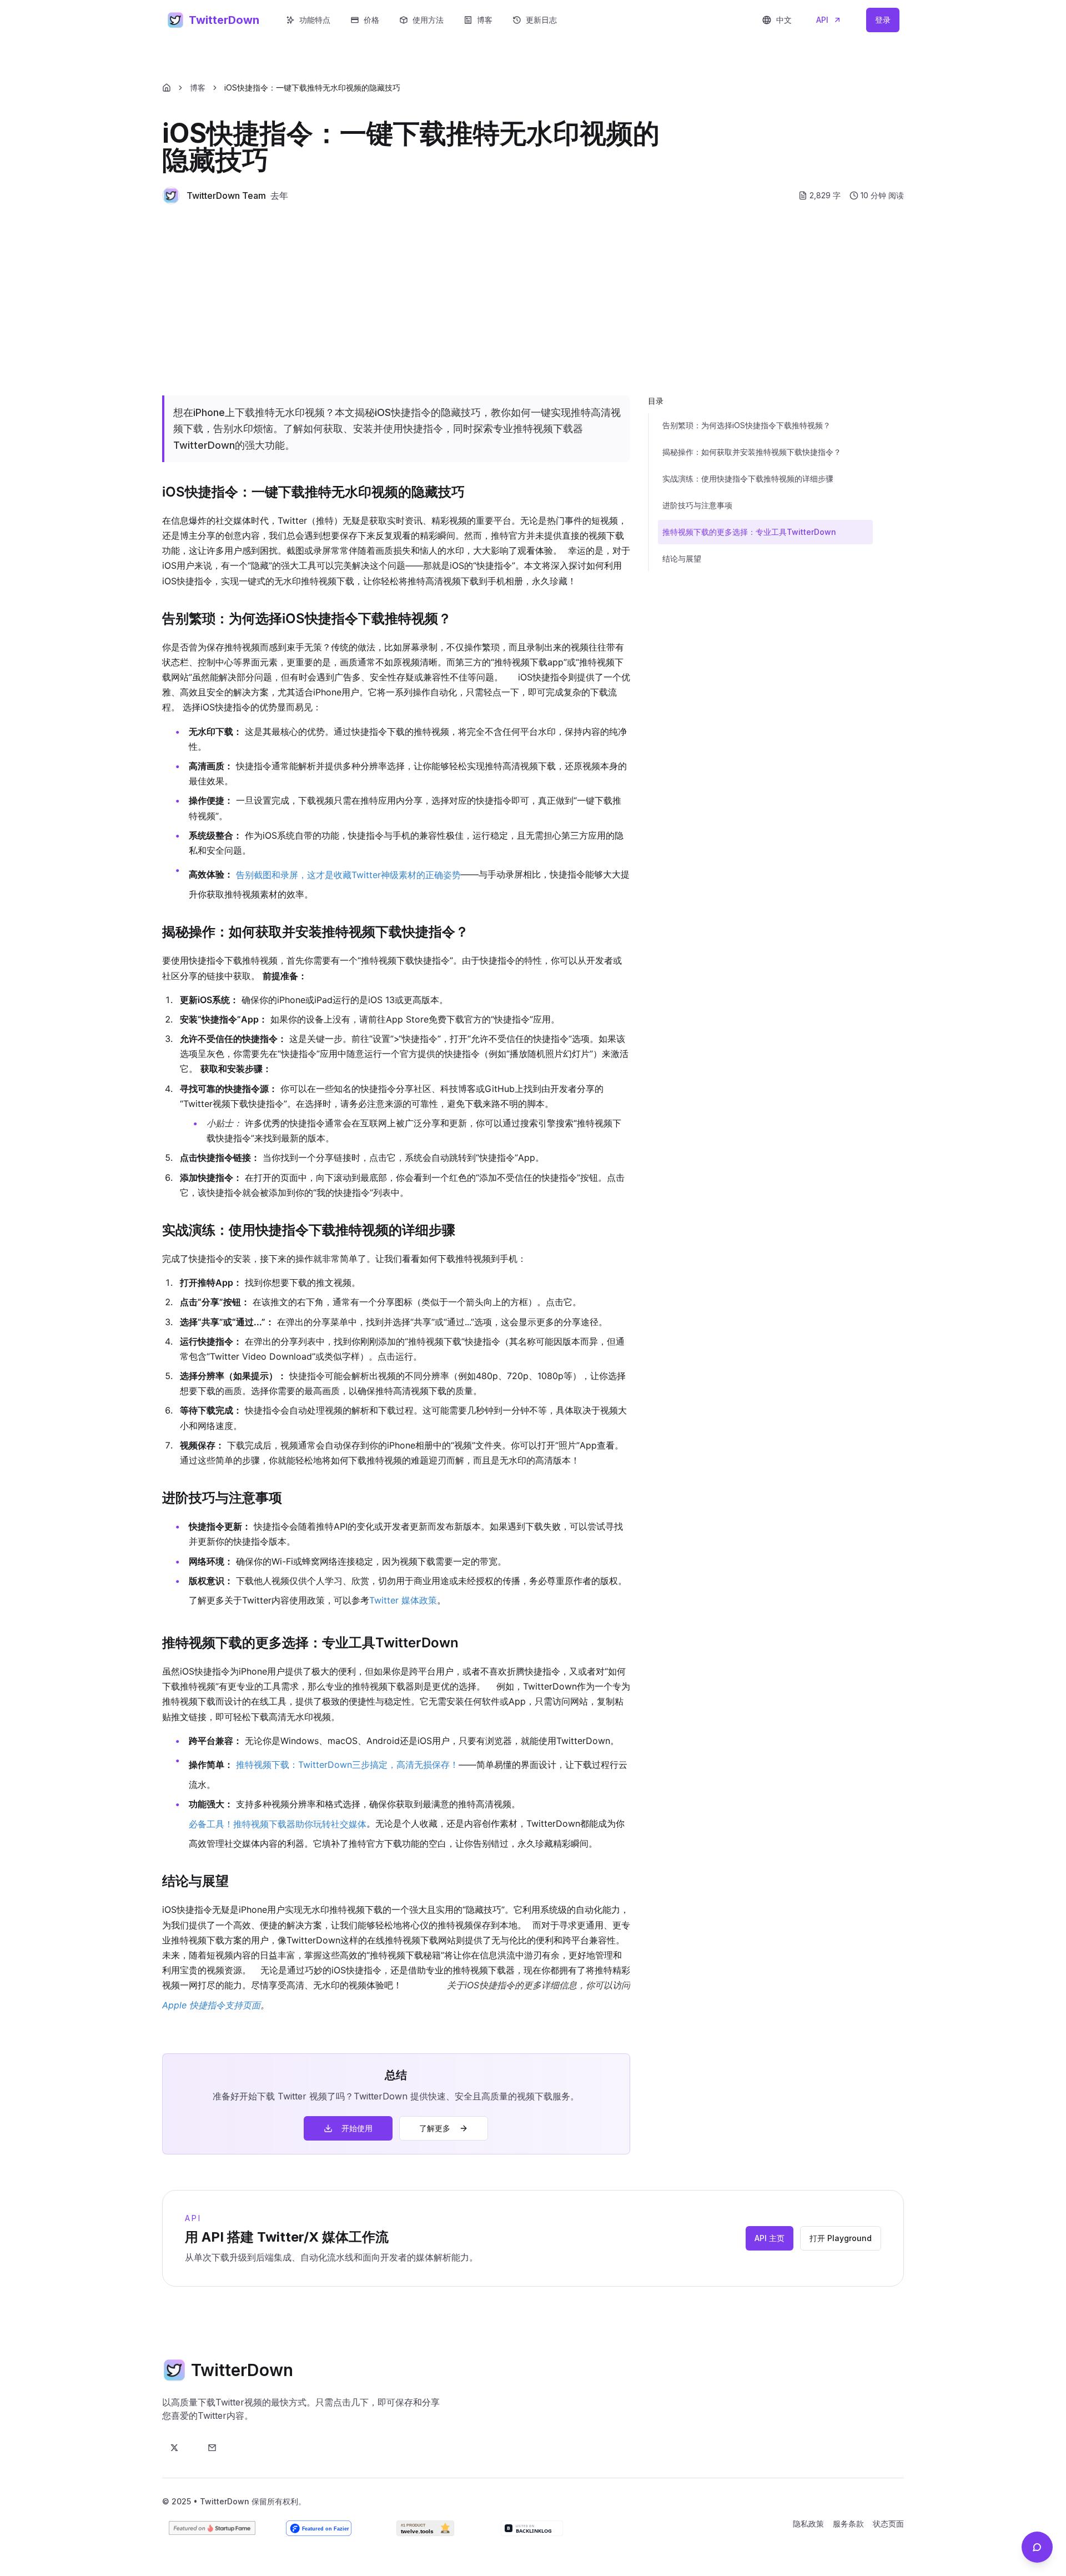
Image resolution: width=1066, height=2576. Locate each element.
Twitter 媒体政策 (403, 1600)
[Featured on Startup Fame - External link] (212, 2528)
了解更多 (435, 2128)
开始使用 (357, 2128)
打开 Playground (841, 2238)
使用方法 (428, 20)
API (822, 20)
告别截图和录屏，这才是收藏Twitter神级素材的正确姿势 (348, 875)
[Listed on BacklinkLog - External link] (532, 2528)
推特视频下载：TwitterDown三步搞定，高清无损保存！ (347, 1765)
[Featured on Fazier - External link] (319, 2528)
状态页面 (888, 2524)
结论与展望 (682, 558)
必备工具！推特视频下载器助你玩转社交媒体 (278, 1824)
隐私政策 (808, 2524)
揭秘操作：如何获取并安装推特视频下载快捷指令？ (752, 452)
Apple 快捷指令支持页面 (211, 2005)
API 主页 (770, 2238)
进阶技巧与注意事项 (697, 505)
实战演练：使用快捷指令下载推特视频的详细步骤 (748, 478)
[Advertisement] (533, 300)
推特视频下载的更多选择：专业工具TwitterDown (749, 532)
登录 (883, 20)
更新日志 (541, 20)
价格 (371, 20)
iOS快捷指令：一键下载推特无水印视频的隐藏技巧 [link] (312, 87)
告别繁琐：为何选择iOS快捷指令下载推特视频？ (746, 425)
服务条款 (848, 2524)
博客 (485, 20)
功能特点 (315, 20)
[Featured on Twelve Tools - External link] (425, 2528)
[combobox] (777, 20)
